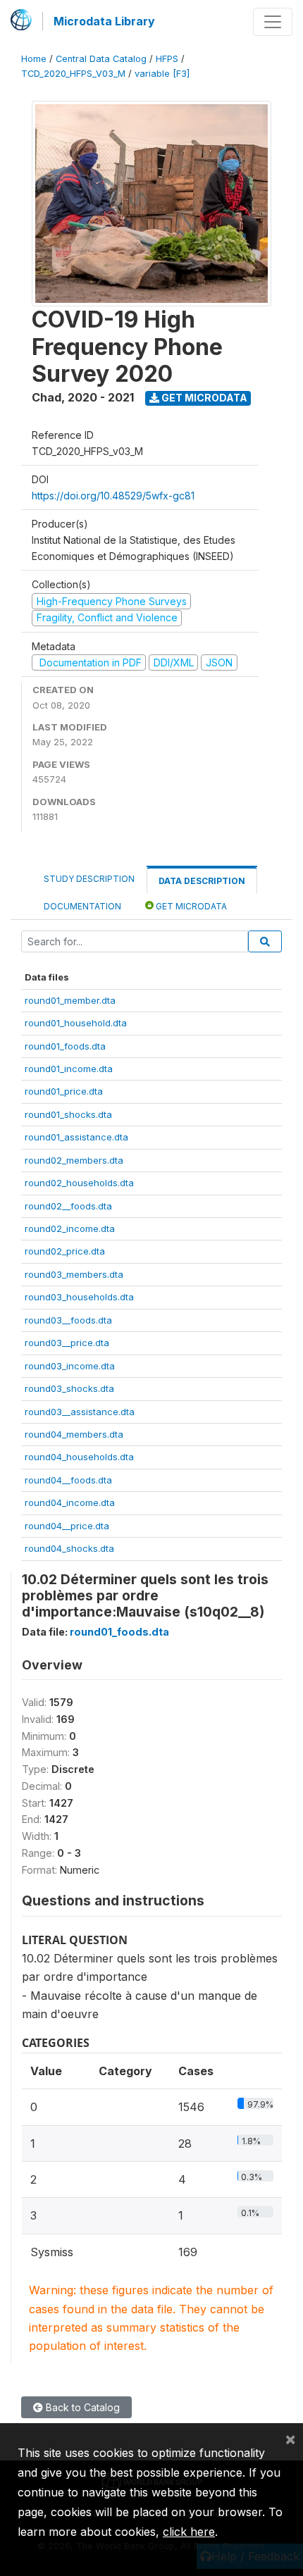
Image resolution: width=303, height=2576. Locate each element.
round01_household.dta (76, 1023)
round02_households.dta (79, 1183)
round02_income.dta (70, 1228)
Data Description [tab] (202, 881)
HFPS (167, 59)
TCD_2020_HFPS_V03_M (73, 74)
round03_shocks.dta (69, 1388)
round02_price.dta (65, 1251)
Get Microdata (203, 398)
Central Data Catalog (101, 59)
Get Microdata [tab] (190, 906)
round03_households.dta (79, 1297)
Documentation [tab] (82, 906)
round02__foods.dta (68, 1206)
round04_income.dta (70, 1502)
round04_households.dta (79, 1457)
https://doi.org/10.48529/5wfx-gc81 (113, 496)
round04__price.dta (67, 1526)
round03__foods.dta (68, 1320)
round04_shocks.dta (69, 1548)
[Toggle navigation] (273, 22)
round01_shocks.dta (68, 1114)
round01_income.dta (69, 1069)
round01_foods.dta (65, 1046)
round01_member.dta (70, 1000)
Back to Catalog (81, 2407)
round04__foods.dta (68, 1480)
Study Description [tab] (89, 879)
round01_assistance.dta (76, 1137)
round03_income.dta (70, 1366)
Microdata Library (104, 21)
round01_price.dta (64, 1091)
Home (34, 59)
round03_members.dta (74, 1274)
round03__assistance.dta (80, 1412)
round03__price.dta (67, 1343)
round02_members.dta (74, 1160)
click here (189, 2532)
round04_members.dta (74, 1434)
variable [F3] (162, 74)
